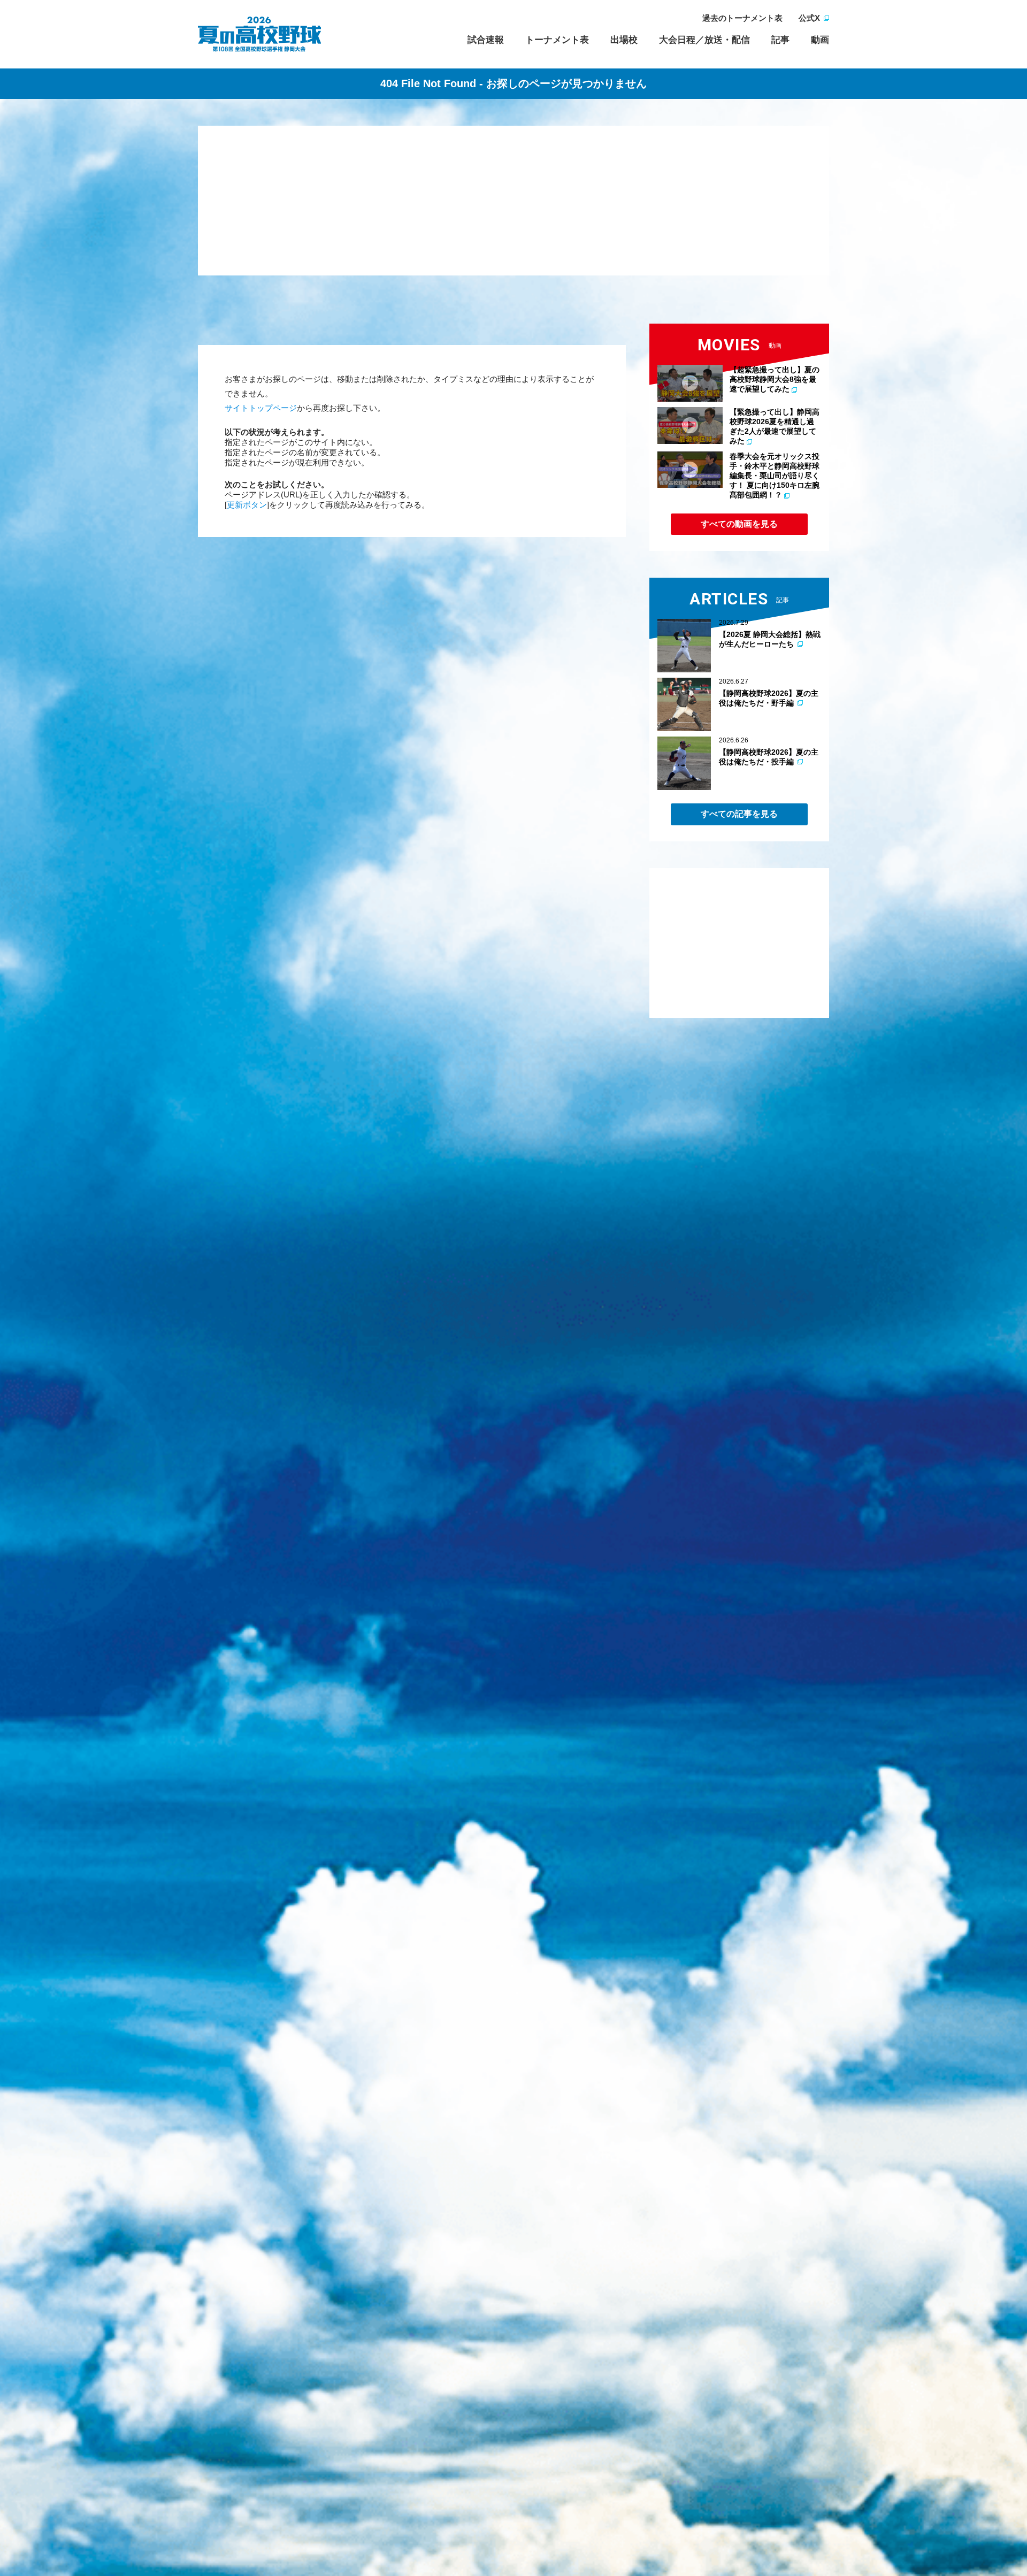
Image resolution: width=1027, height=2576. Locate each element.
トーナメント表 (557, 40)
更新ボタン (247, 505)
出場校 (624, 40)
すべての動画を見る (739, 524)
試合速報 (486, 40)
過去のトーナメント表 (742, 18)
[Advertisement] (513, 201)
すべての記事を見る (739, 814)
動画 (820, 40)
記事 (780, 40)
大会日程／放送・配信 (704, 40)
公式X (809, 18)
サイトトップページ (261, 408)
